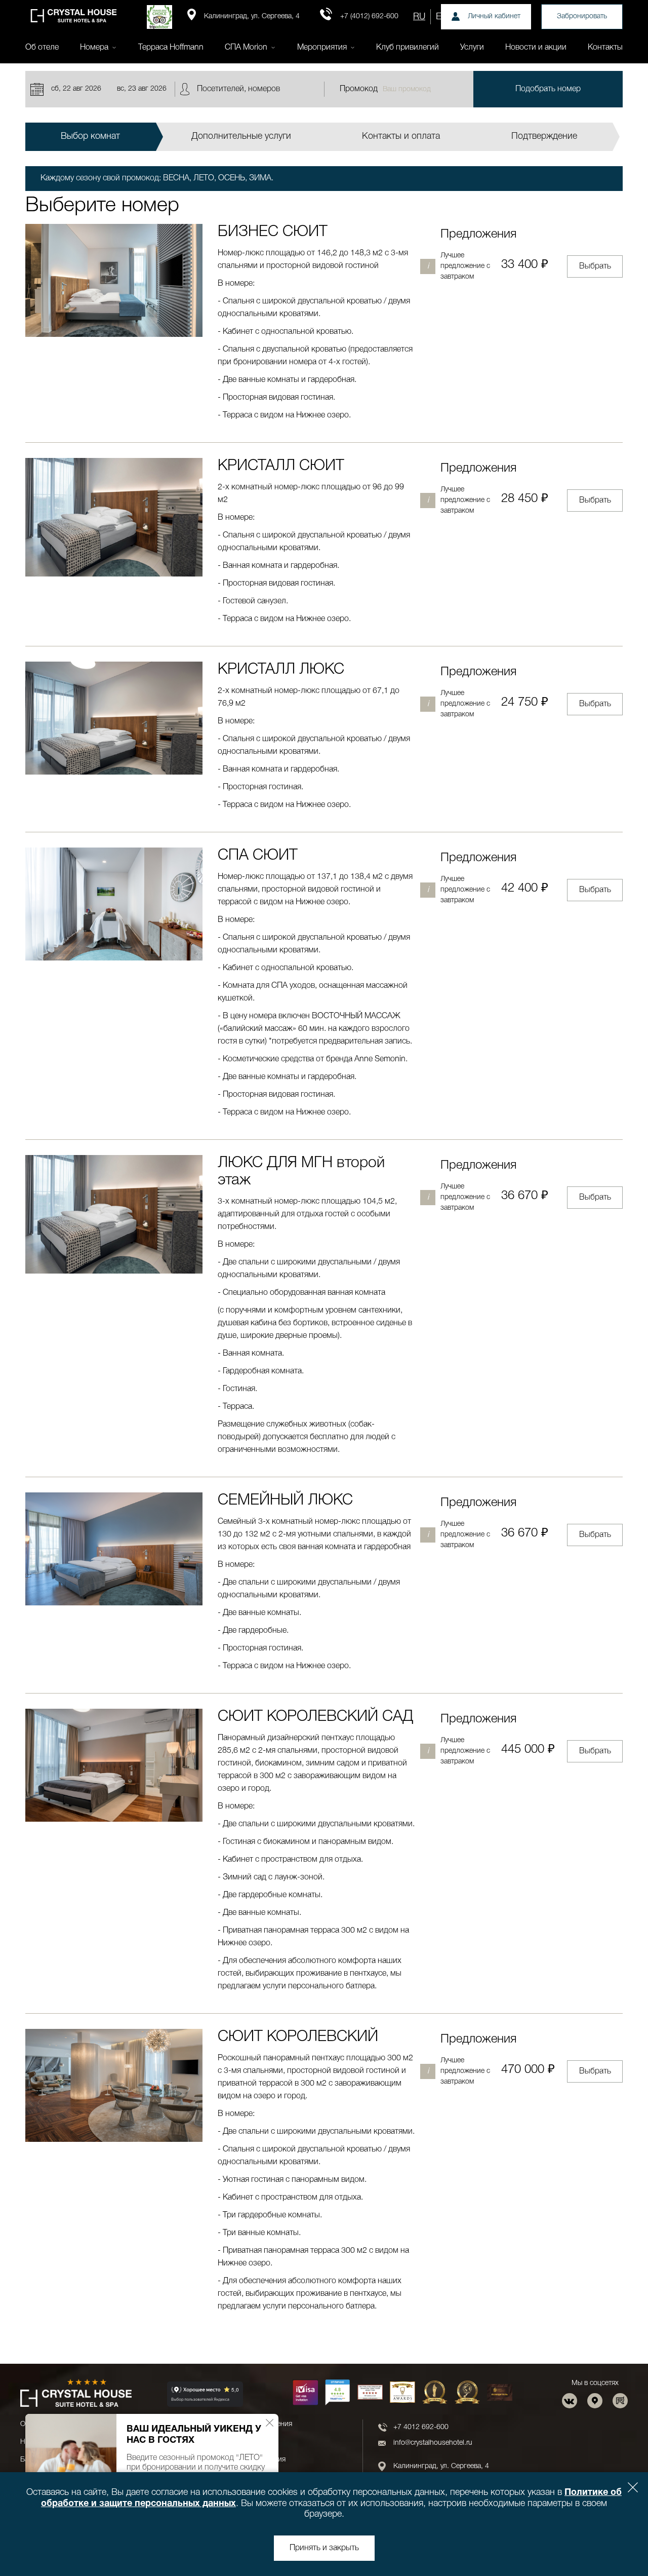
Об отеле (42, 48)
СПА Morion (246, 48)
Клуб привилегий (408, 48)
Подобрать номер (548, 89)
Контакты (605, 48)
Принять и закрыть (324, 2548)
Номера (94, 48)
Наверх (610, 2542)
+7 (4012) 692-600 (369, 16)
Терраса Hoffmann (171, 48)
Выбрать (595, 266)
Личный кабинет (494, 16)
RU (419, 17)
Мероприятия (322, 48)
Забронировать (582, 16)
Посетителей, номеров (238, 89)
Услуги (472, 48)
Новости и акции (536, 48)
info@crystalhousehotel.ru (433, 2443)
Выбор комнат (90, 136)
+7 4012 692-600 (421, 2427)
